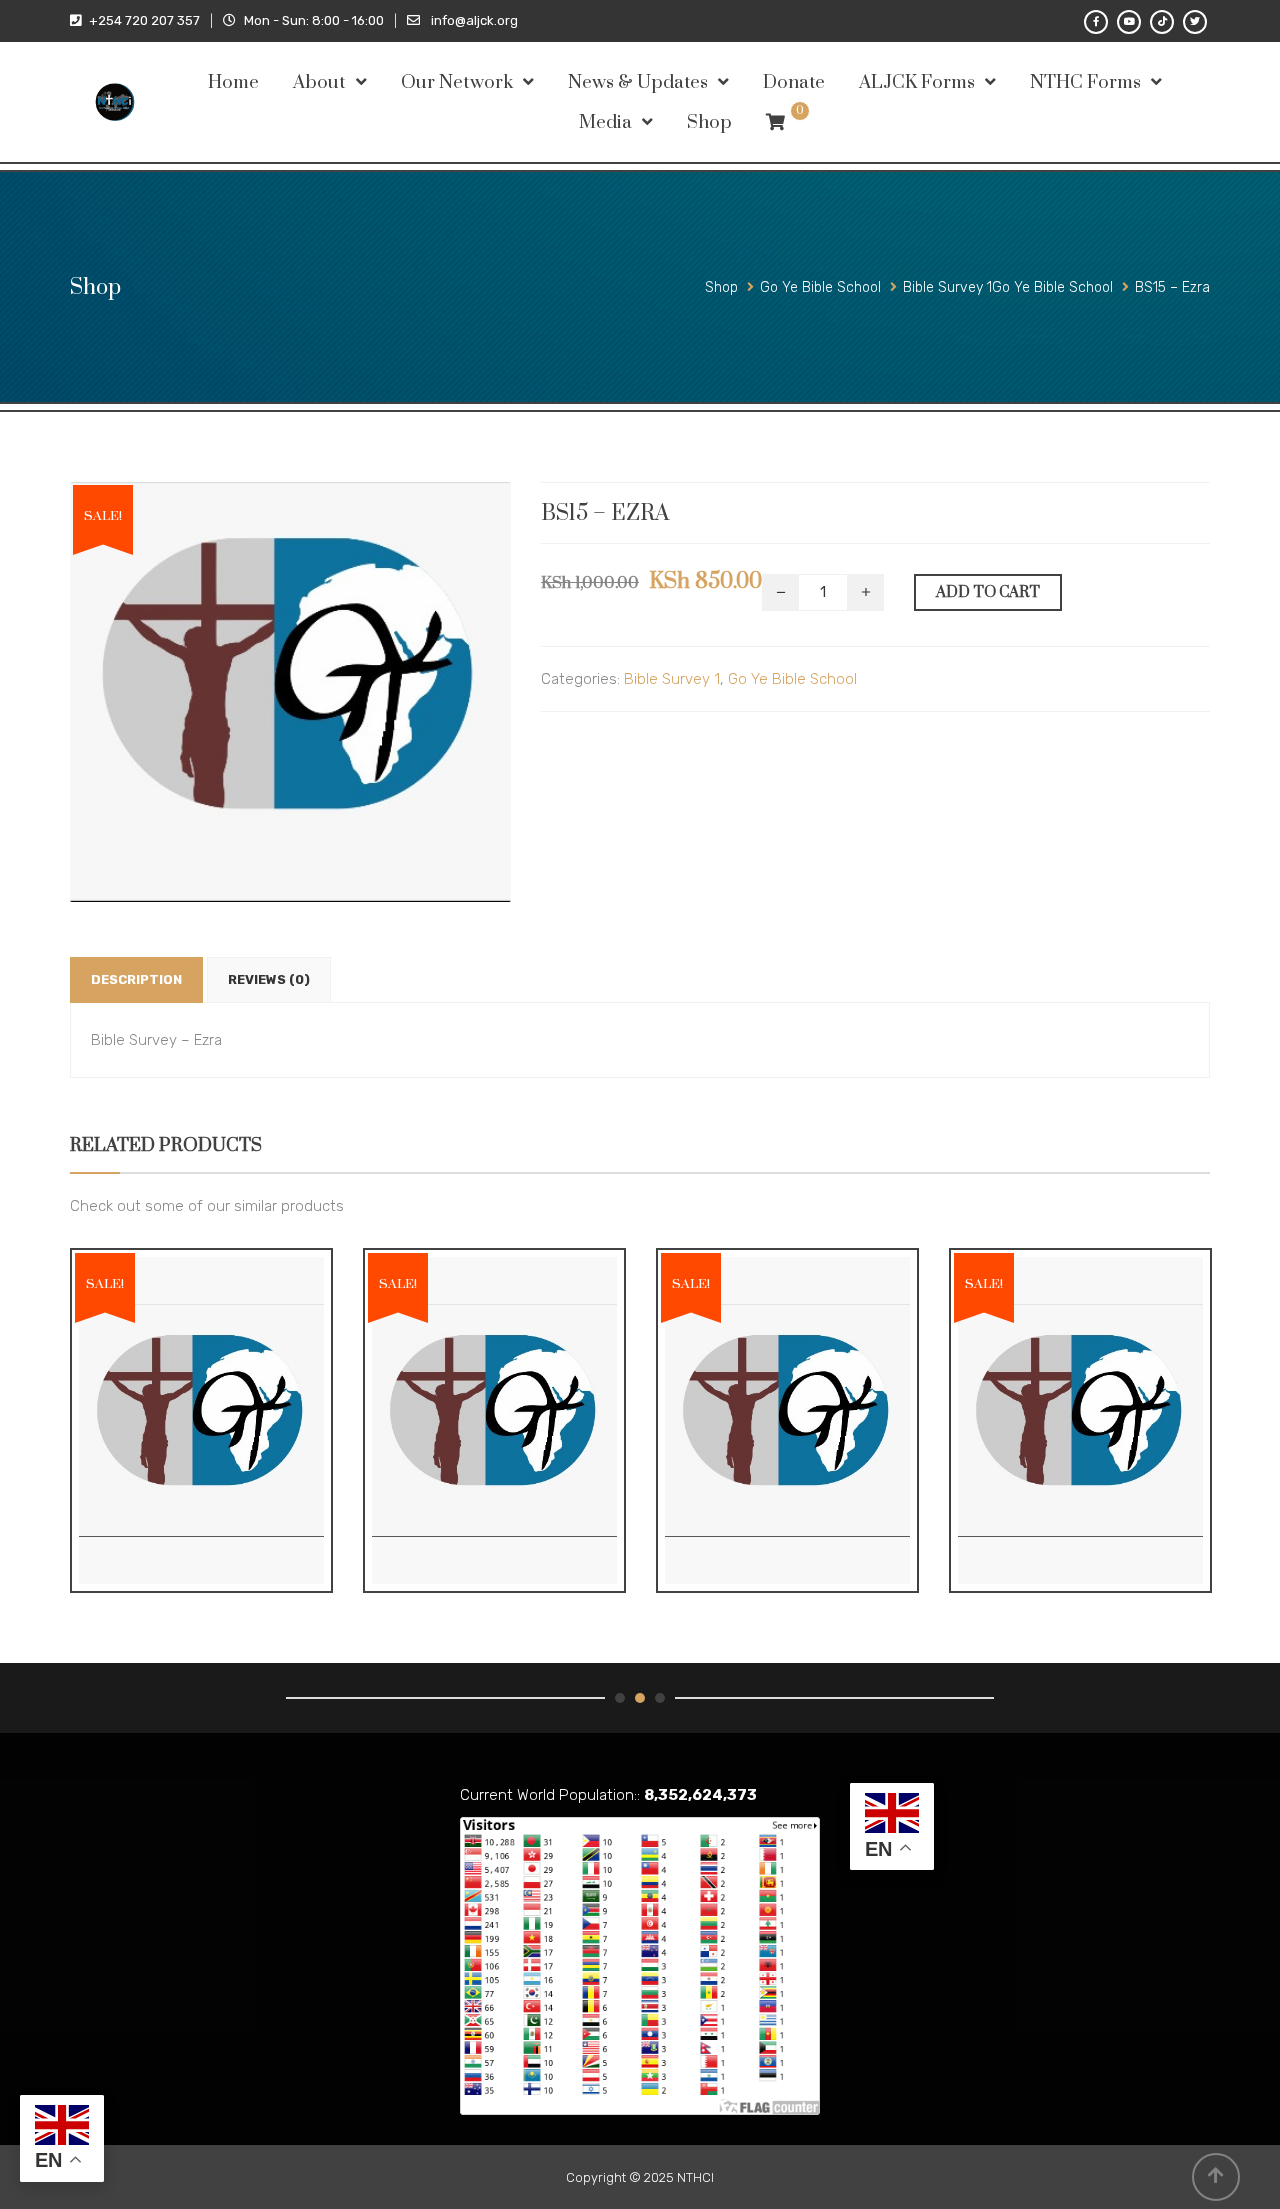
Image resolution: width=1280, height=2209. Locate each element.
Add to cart (988, 592)
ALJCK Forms (917, 82)
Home (233, 82)
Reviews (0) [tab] (269, 979)
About (319, 82)
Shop (709, 122)
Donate (794, 82)
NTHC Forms (1085, 82)
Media (605, 122)
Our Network (457, 82)
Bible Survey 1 (672, 679)
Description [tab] (136, 979)
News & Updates (638, 82)
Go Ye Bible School (792, 679)
